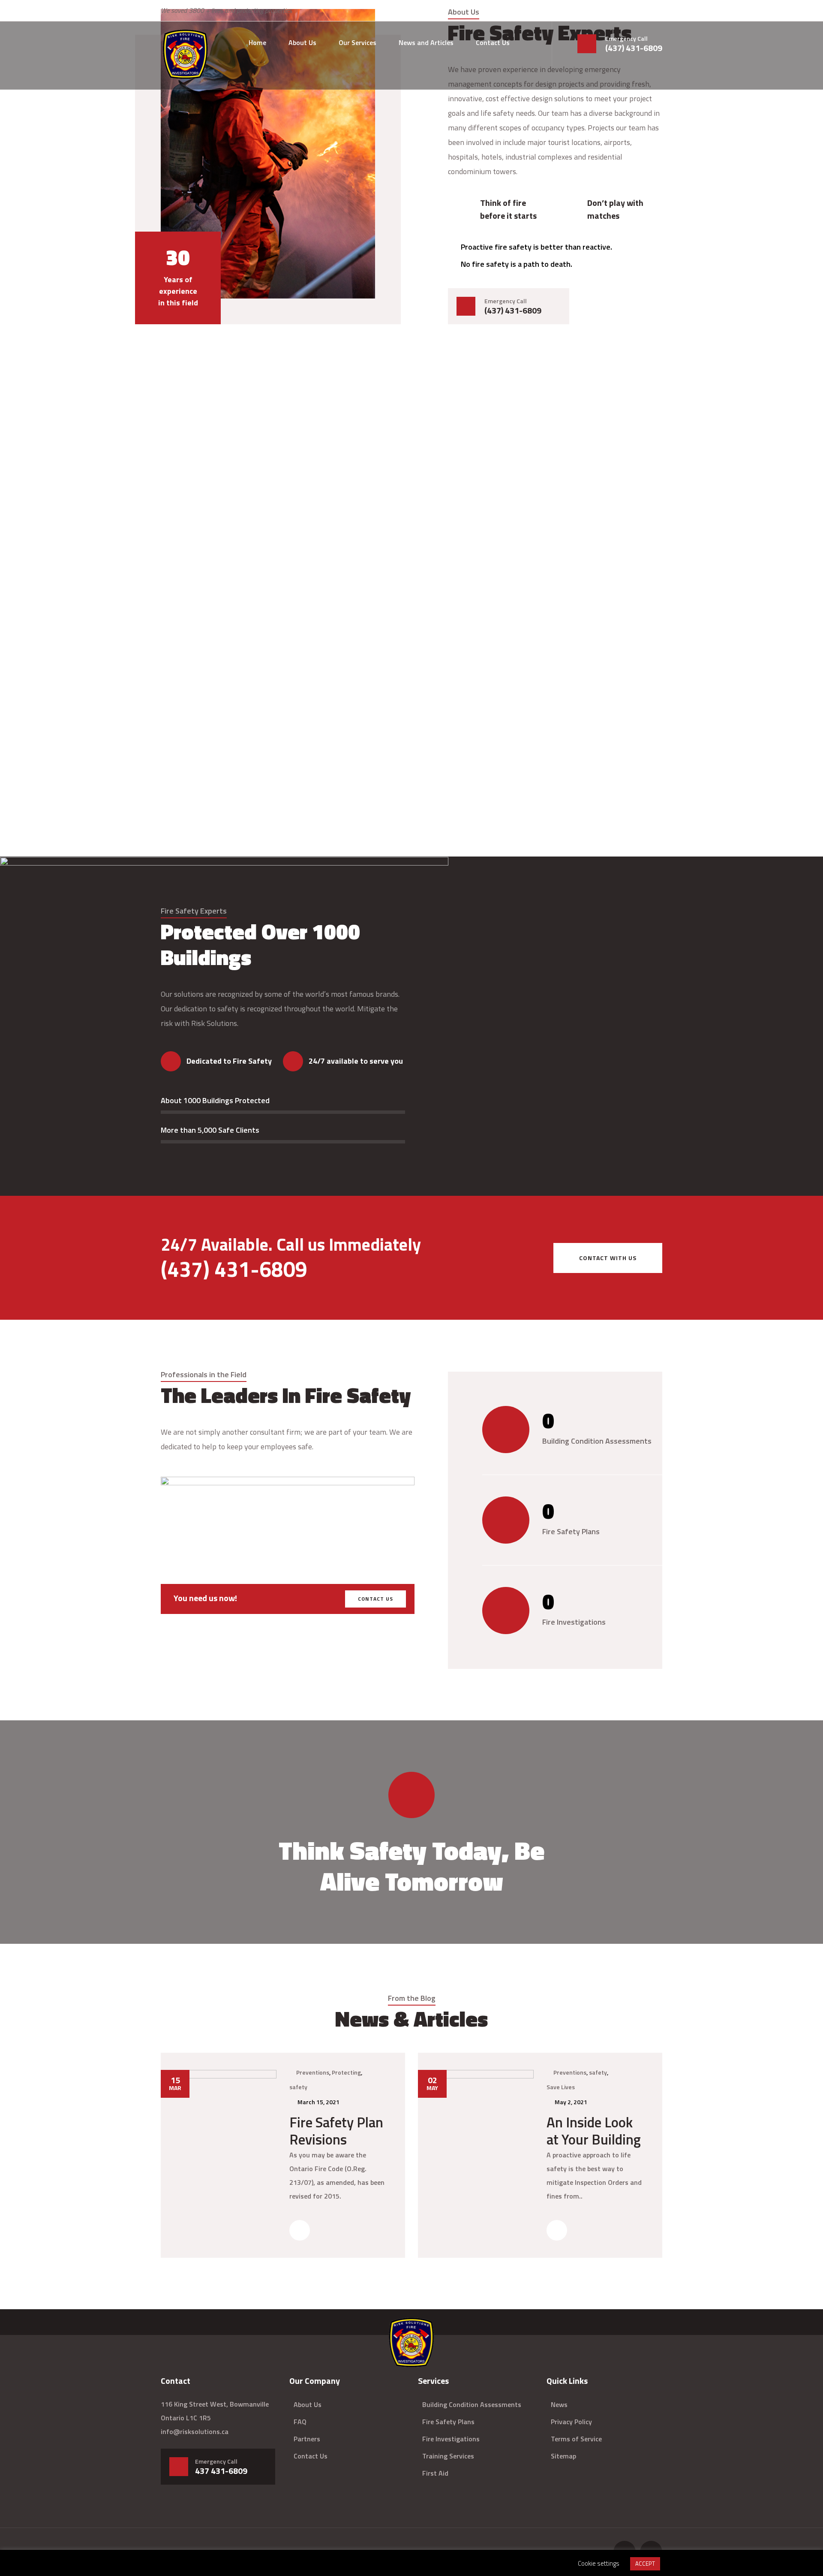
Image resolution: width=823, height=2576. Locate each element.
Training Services (448, 2456)
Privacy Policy (571, 2422)
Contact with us (608, 1258)
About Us (302, 42)
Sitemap (563, 2456)
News (559, 2404)
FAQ (300, 2422)
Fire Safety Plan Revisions (336, 2131)
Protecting (346, 2072)
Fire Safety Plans (448, 2422)
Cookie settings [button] (599, 2563)
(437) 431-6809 (634, 48)
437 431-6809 (221, 2471)
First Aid (435, 2473)
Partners (307, 2439)
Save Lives (561, 2087)
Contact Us (493, 42)
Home (257, 42)
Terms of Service (576, 2439)
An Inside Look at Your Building (594, 2131)
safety (298, 2087)
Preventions (313, 2072)
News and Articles (426, 42)
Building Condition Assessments (472, 2404)
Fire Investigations (451, 2439)
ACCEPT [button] (645, 2564)
